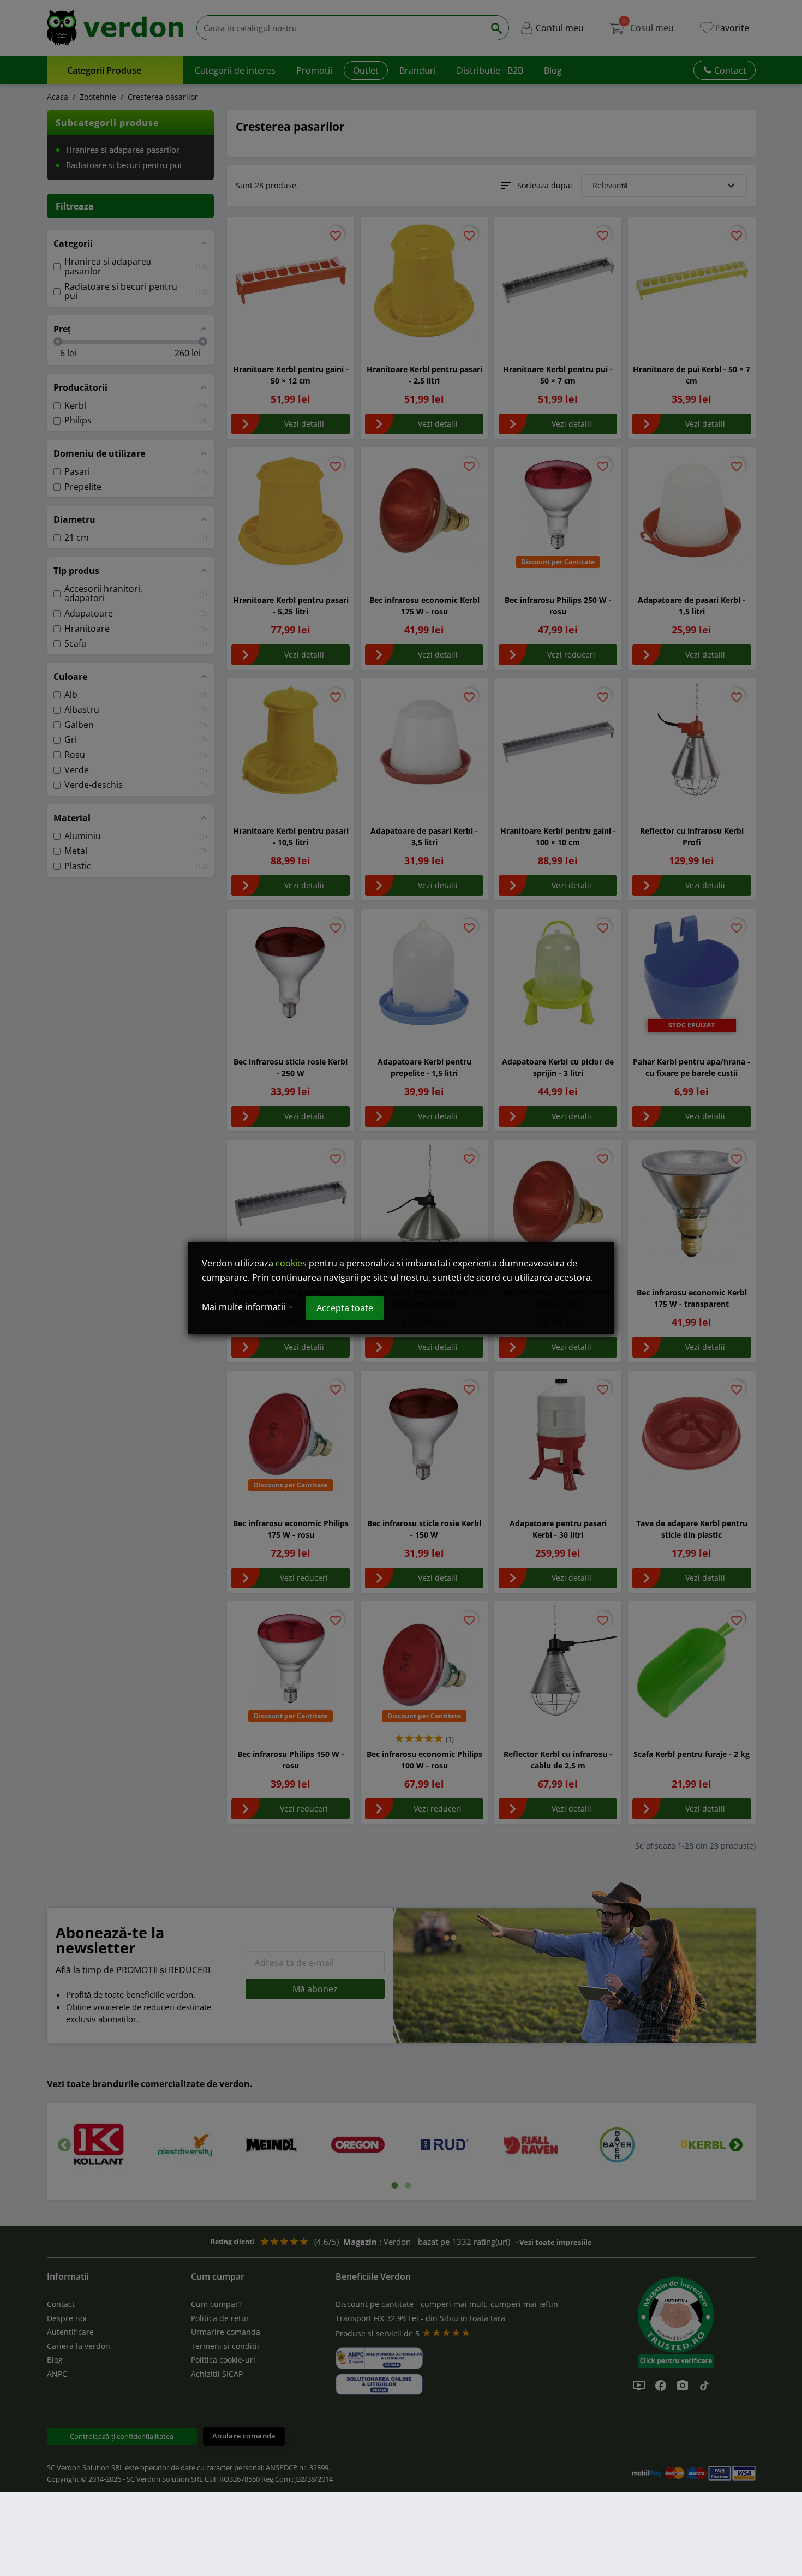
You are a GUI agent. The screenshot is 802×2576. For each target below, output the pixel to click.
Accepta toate (345, 1308)
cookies (291, 1263)
